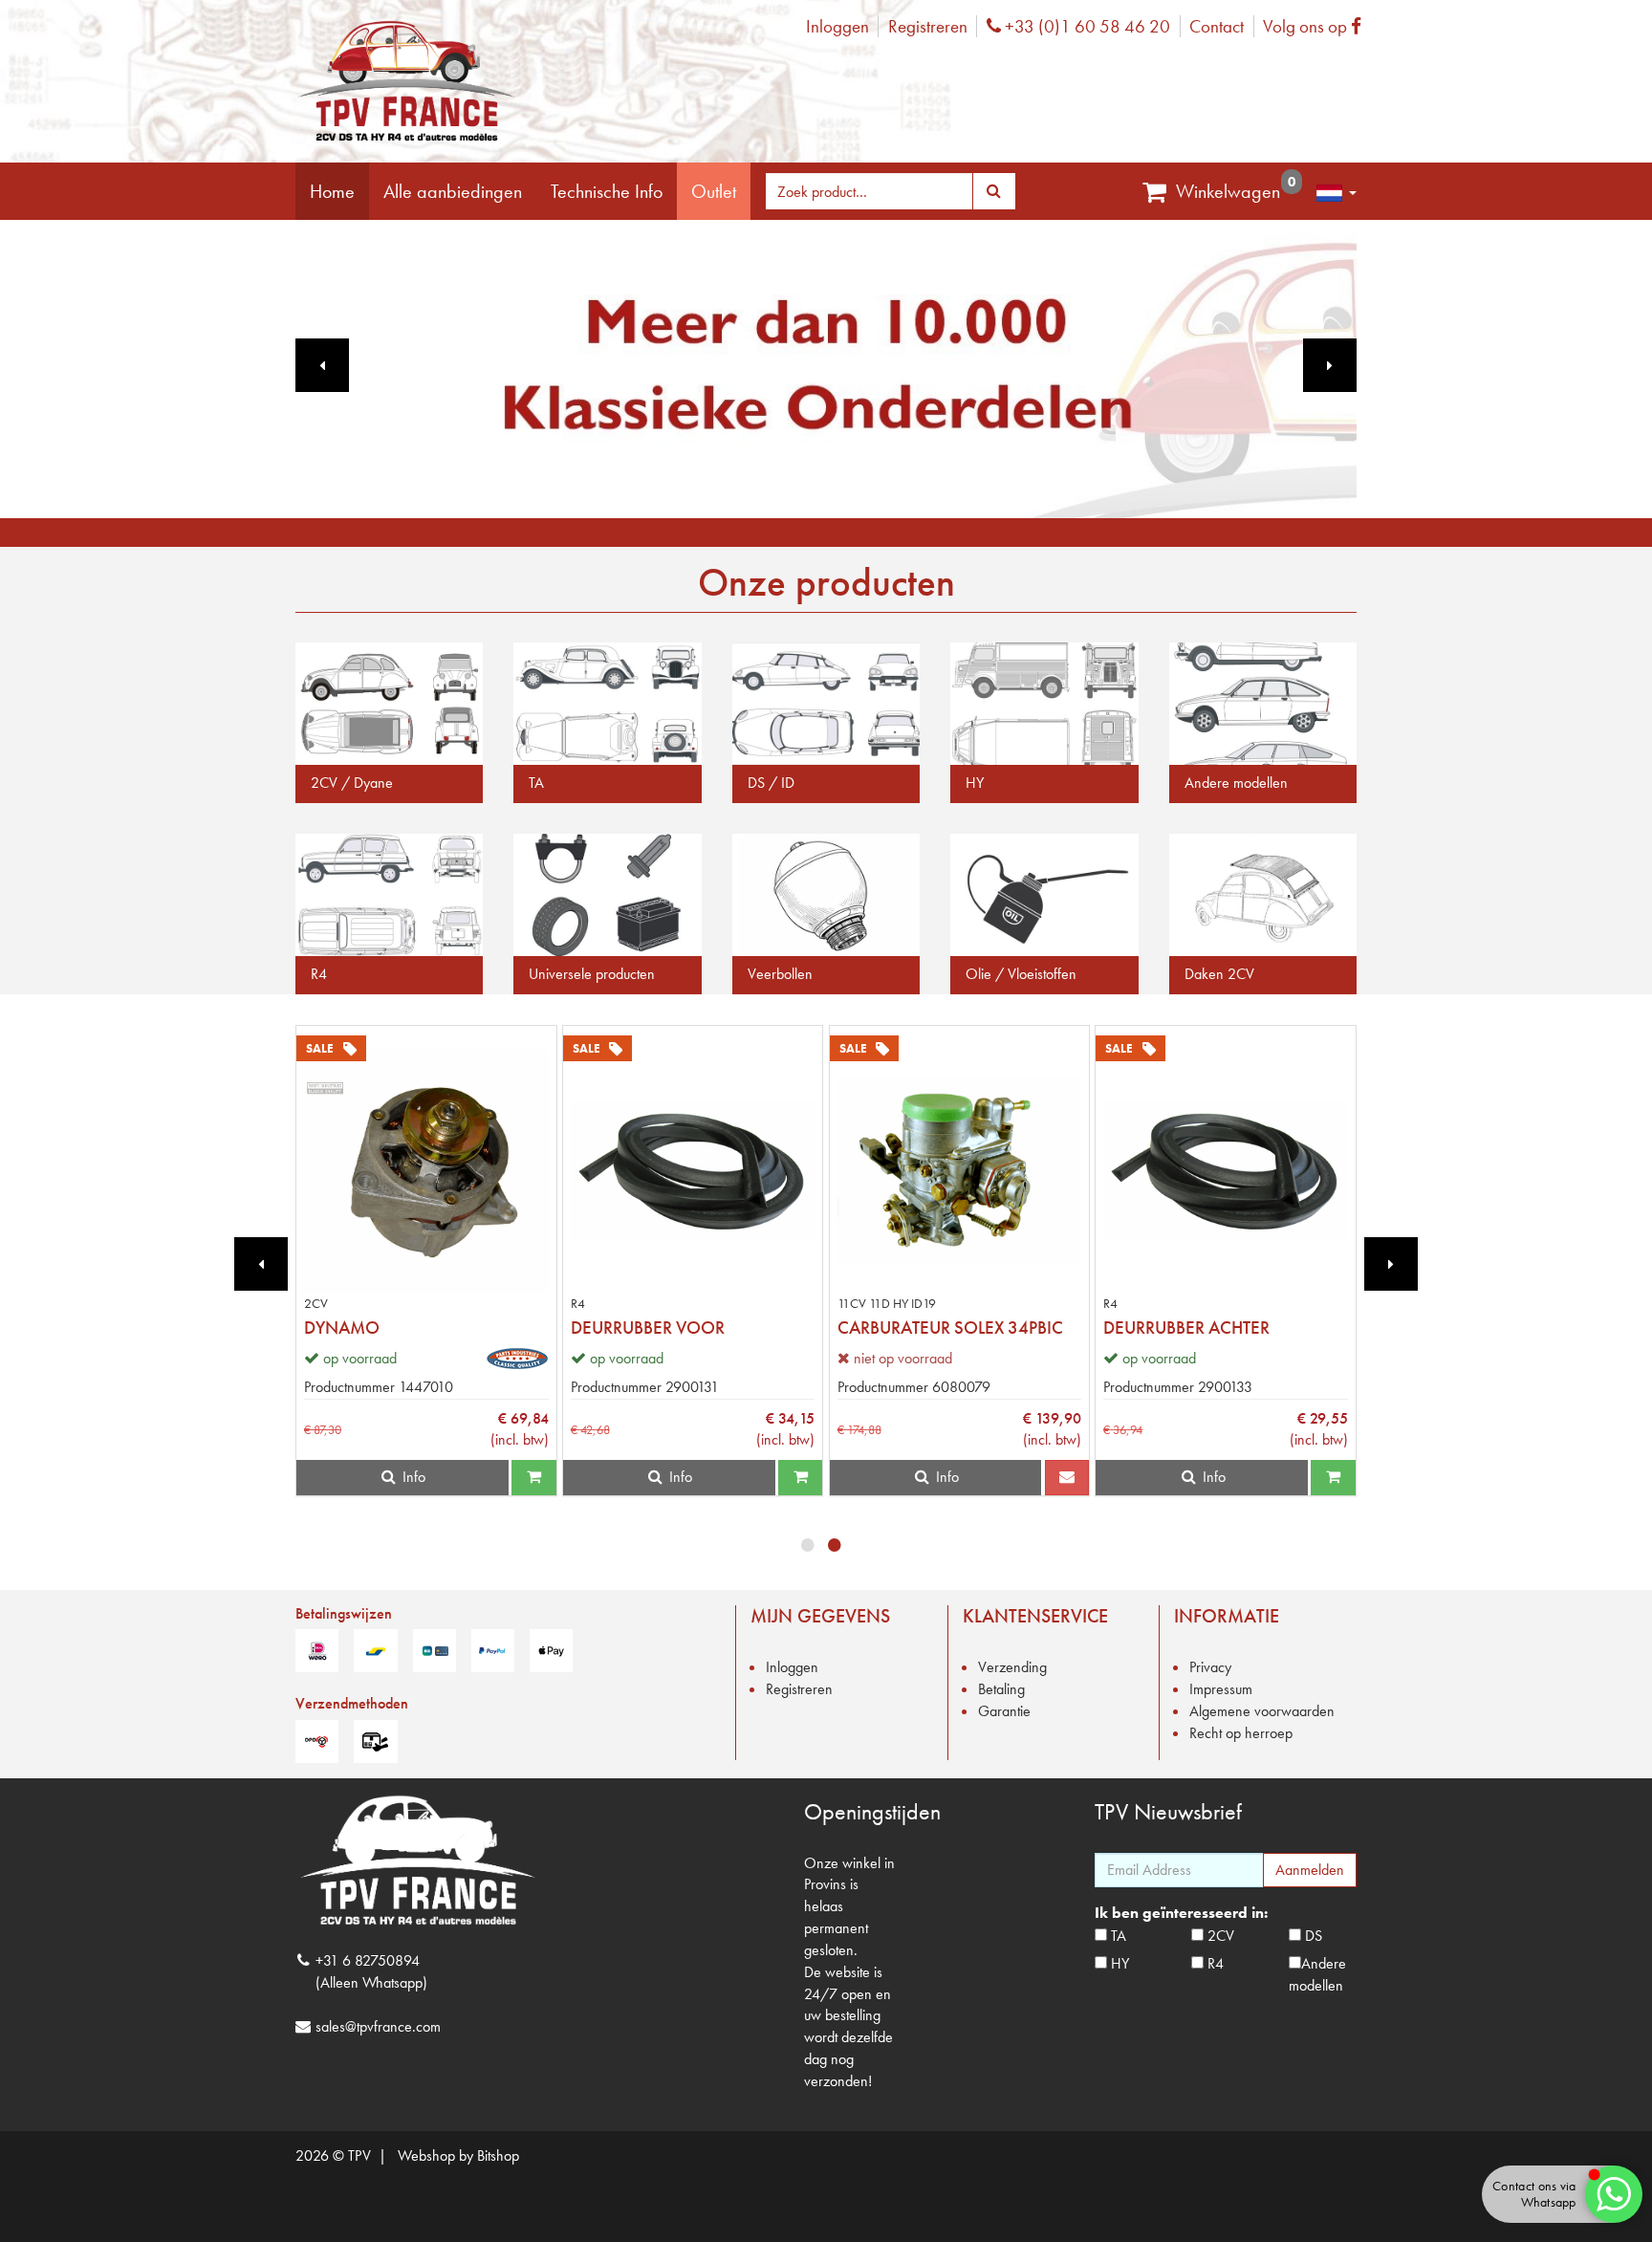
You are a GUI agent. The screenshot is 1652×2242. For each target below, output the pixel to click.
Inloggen (837, 26)
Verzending (1012, 1667)
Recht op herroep (1241, 1733)
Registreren (928, 26)
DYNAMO (342, 1328)
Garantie (1004, 1711)
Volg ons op (1317, 26)
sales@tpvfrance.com (378, 2026)
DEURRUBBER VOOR (648, 1328)
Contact (1217, 26)
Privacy (1210, 1667)
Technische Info (607, 191)
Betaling (1001, 1689)
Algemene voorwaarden (1262, 1711)
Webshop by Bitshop (458, 2155)
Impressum (1221, 1689)
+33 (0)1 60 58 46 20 (1085, 26)
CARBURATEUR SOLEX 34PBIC (950, 1328)
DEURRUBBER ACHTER (1186, 1328)
